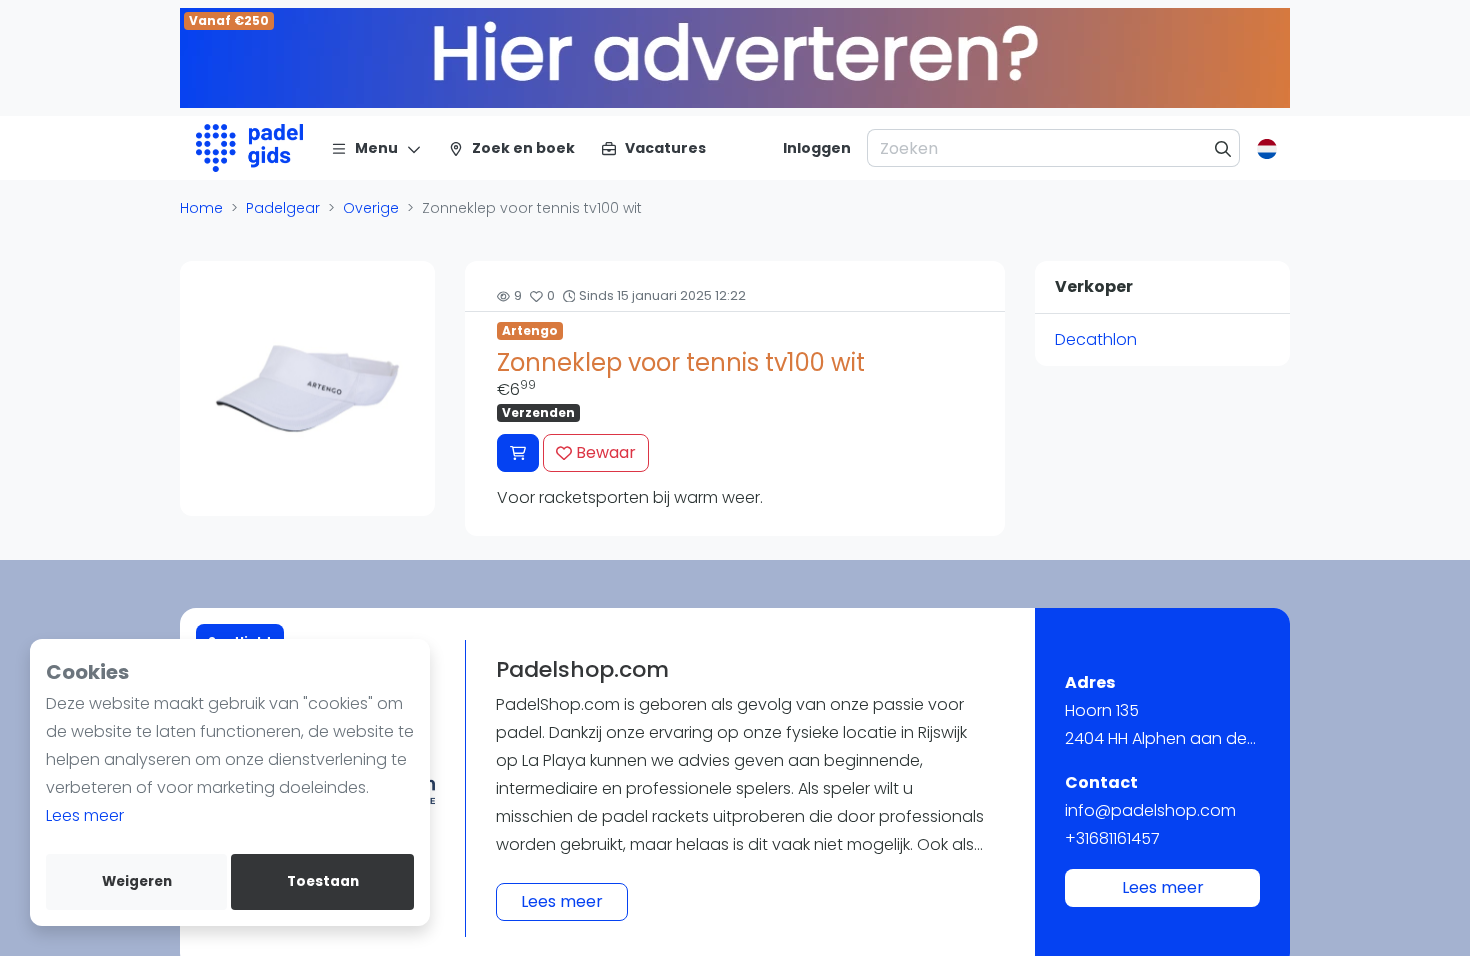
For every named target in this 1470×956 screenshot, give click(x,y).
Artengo (530, 330)
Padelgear (283, 208)
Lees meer (85, 815)
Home (201, 208)
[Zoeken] (1223, 148)
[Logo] (249, 148)
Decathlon (1096, 339)
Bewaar (604, 452)
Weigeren (137, 881)
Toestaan (323, 881)
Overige (371, 208)
